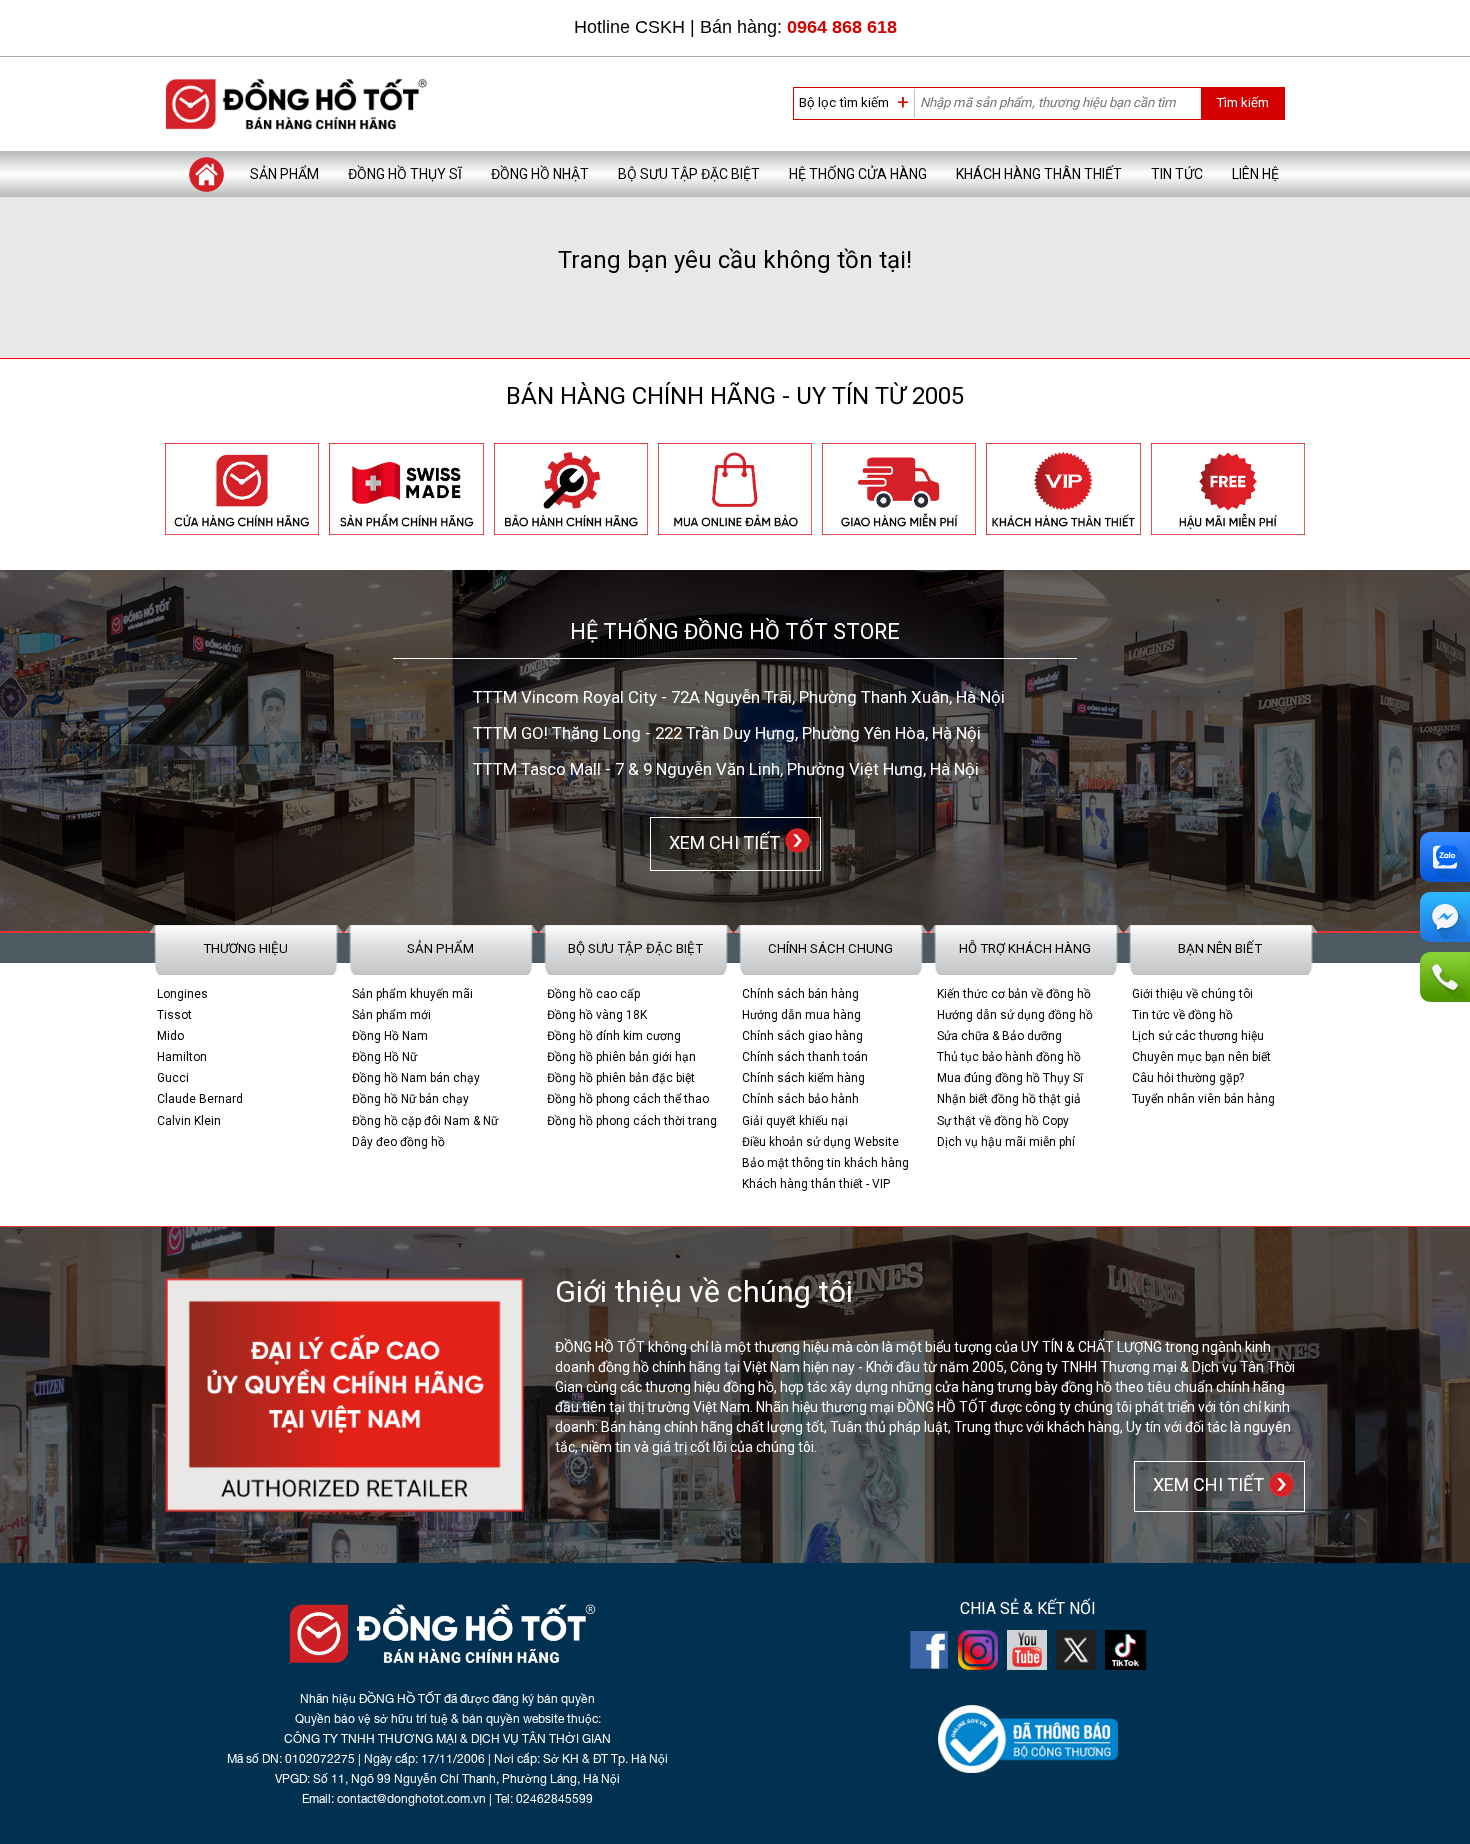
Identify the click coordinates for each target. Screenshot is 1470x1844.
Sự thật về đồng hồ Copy (1003, 1121)
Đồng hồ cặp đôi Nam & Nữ (425, 1121)
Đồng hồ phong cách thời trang (632, 1121)
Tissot (174, 1015)
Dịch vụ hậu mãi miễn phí (1006, 1142)
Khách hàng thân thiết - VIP (816, 1184)
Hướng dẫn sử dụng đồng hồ (1015, 1015)
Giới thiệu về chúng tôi (1192, 994)
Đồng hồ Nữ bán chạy (410, 1099)
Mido (170, 1036)
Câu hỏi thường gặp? (1188, 1078)
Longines (182, 994)
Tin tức (1177, 174)
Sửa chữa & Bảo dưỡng (999, 1036)
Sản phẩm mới (391, 1015)
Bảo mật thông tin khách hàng (825, 1163)
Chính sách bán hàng (800, 994)
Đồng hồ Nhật (540, 174)
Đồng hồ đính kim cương (614, 1036)
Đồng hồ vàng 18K (597, 1015)
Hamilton (182, 1057)
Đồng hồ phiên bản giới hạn (621, 1057)
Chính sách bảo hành (800, 1099)
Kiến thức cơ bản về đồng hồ (1014, 994)
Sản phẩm (284, 174)
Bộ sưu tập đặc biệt (689, 174)
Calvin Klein (189, 1121)
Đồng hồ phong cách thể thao (628, 1099)
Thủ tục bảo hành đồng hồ (1009, 1057)
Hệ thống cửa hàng (858, 174)
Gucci (173, 1078)
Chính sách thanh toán (805, 1057)
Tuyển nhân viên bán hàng (1203, 1099)
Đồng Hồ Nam (390, 1036)
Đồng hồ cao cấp (593, 994)
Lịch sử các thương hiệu (1198, 1036)
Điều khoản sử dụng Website (820, 1142)
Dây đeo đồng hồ (398, 1142)
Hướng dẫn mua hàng (801, 1015)
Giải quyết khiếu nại (795, 1121)
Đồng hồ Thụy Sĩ (405, 174)
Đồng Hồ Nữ (384, 1057)
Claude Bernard (200, 1099)
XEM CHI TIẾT (720, 842)
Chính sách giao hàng (802, 1036)
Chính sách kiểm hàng (803, 1078)
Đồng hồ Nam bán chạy (416, 1078)
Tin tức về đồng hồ (1182, 1015)
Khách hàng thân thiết (1039, 174)
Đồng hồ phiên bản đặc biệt (621, 1078)
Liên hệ (1255, 174)
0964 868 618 (842, 27)
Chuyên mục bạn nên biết (1201, 1057)
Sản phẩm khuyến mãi (412, 994)
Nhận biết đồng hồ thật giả (1009, 1099)
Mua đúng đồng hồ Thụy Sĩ (1010, 1078)
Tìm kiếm (1242, 102)
